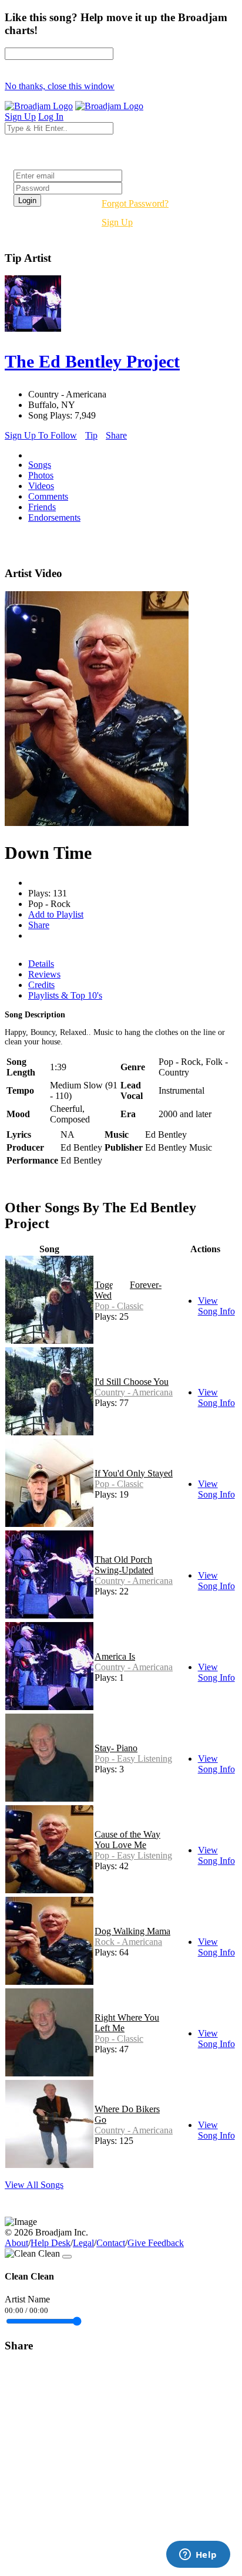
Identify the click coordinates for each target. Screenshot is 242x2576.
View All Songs (34, 2185)
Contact (111, 2243)
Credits (41, 985)
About (16, 2243)
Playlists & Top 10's (65, 995)
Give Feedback (156, 2243)
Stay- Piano (116, 1748)
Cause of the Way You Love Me (127, 1840)
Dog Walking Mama (132, 1931)
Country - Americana (134, 1392)
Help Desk (51, 2243)
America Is (115, 1656)
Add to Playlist (56, 914)
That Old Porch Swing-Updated (124, 1565)
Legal (83, 2243)
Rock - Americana (128, 1942)
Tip (91, 435)
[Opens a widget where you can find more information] (198, 2555)
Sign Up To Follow (41, 435)
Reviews (44, 974)
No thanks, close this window (60, 86)
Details (41, 964)
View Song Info (216, 1306)
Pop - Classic (119, 1306)
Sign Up (117, 222)
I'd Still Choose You (132, 1382)
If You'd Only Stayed (134, 1473)
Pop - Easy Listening (133, 1759)
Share (116, 435)
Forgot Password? (135, 203)
